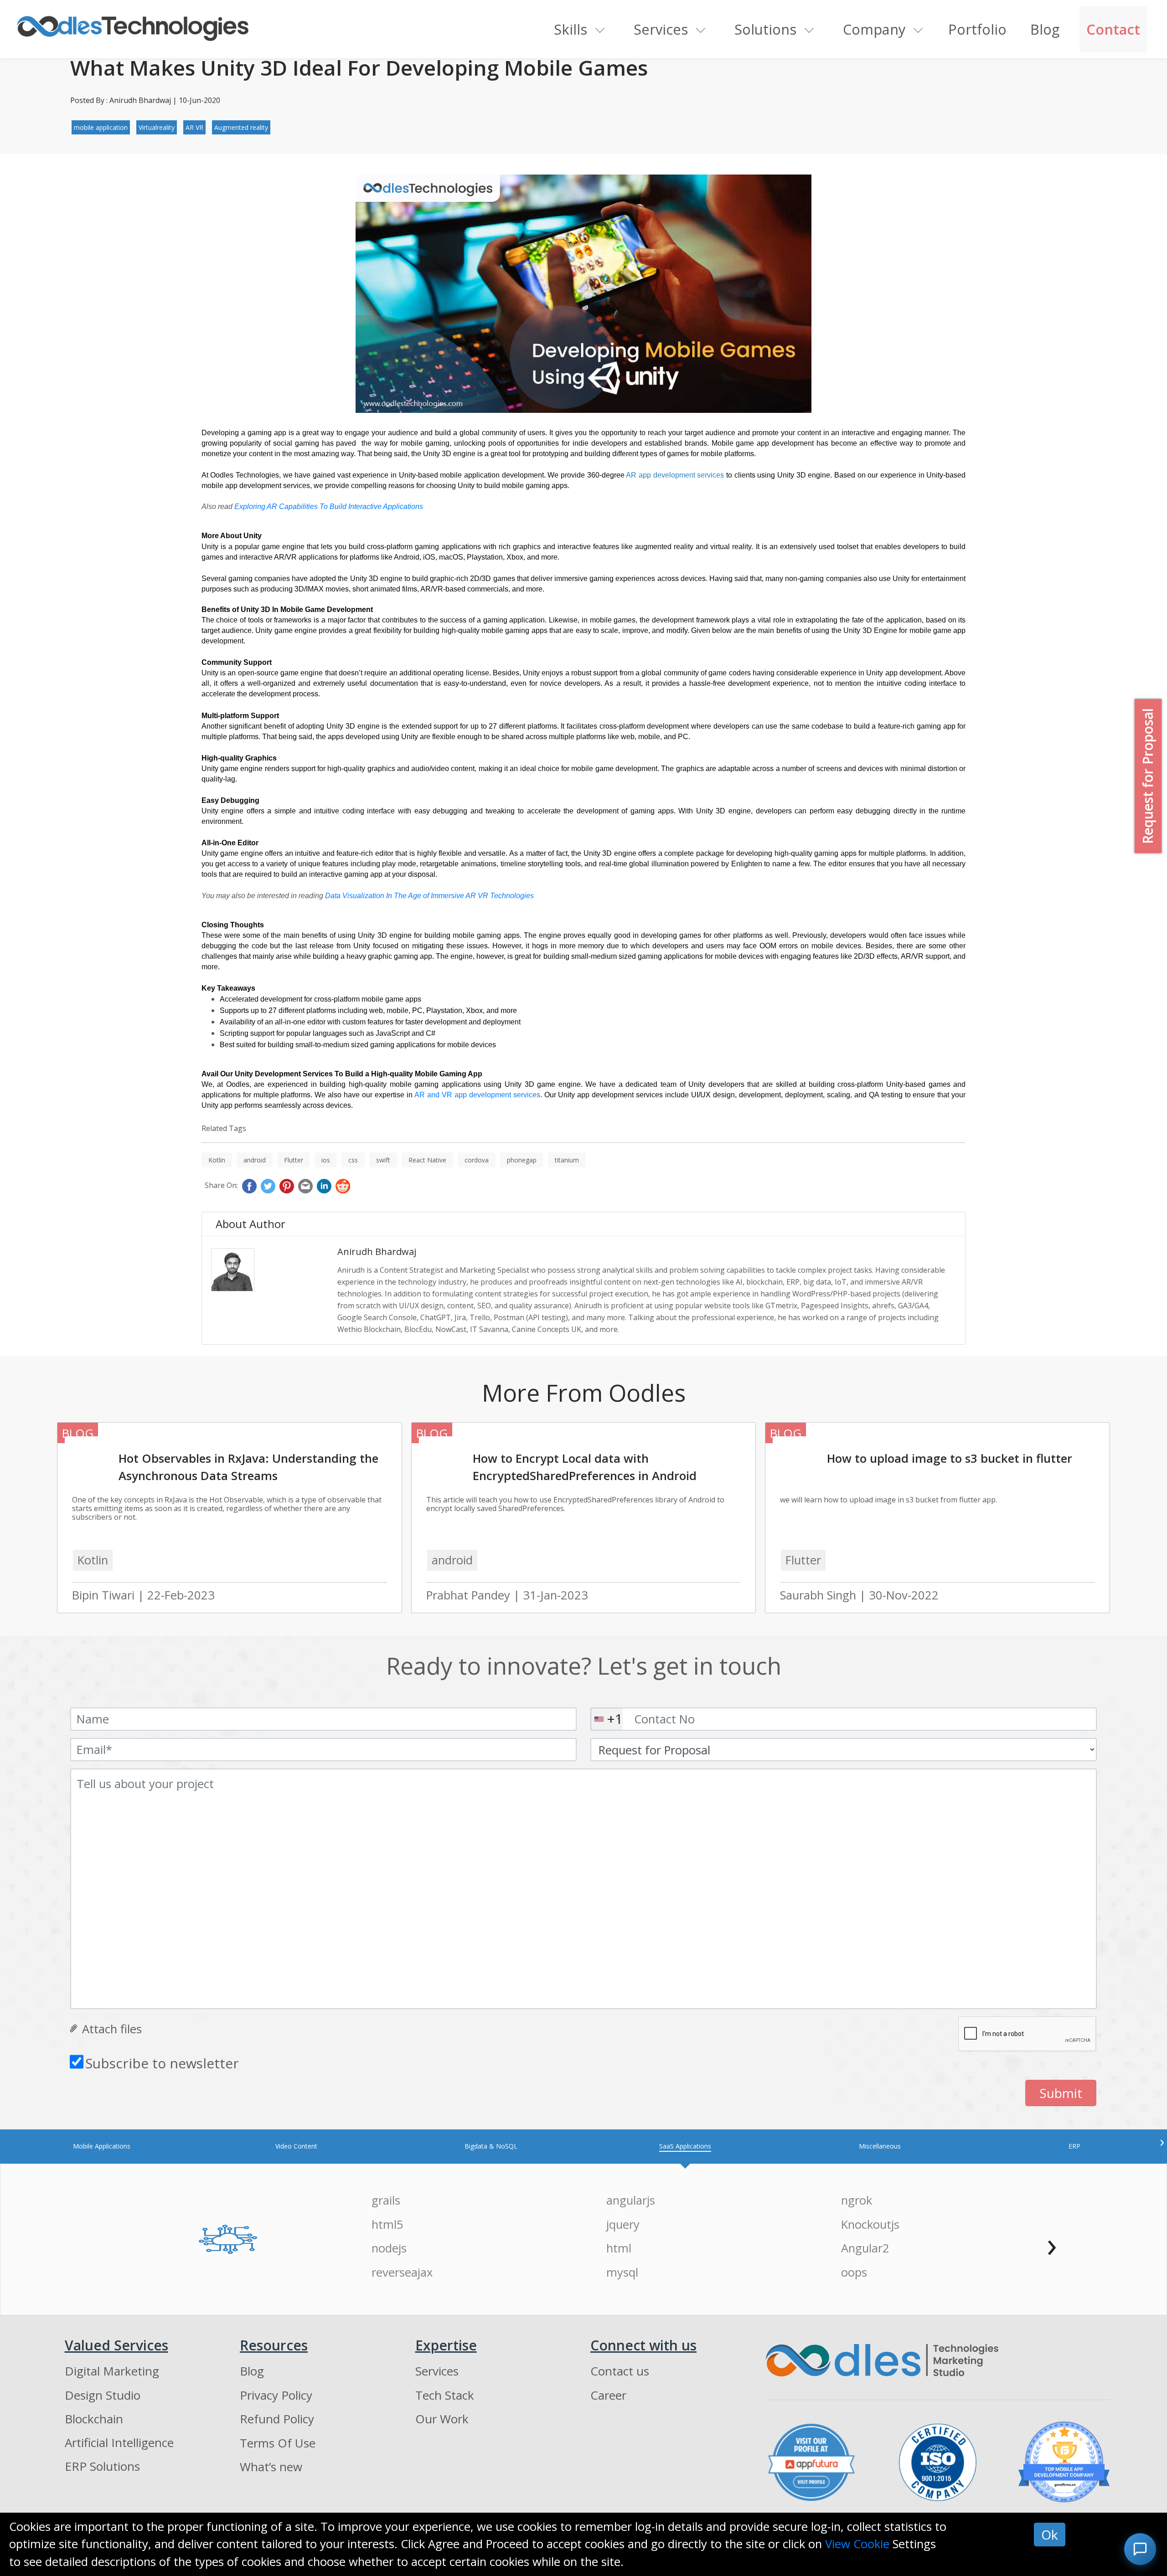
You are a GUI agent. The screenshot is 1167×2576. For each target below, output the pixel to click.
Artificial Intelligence (119, 2442)
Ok (1050, 2535)
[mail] (305, 1186)
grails (386, 2200)
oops (854, 2272)
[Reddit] (343, 1186)
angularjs (631, 2200)
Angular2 (865, 2248)
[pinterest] (287, 1186)
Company (874, 29)
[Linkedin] (324, 1186)
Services (661, 29)
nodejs (389, 2248)
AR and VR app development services (477, 1095)
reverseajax (402, 2272)
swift (383, 1160)
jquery (623, 2224)
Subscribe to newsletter (162, 2063)
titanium (567, 1160)
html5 (387, 2224)
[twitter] (268, 1186)
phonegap (522, 1160)
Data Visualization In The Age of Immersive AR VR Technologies (429, 896)
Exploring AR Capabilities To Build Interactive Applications (329, 506)
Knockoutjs (870, 2224)
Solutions (765, 29)
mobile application (101, 127)
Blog (1045, 29)
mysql (622, 2272)
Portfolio (977, 29)
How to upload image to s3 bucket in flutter (950, 1458)
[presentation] (1162, 2141)
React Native (427, 1160)
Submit (1061, 2093)
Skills (571, 29)
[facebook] (249, 1186)
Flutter (294, 1160)
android (255, 1160)
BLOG (78, 1433)
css (353, 1160)
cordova (477, 1160)
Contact (1113, 29)
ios (326, 1160)
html (619, 2248)
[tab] (102, 2146)
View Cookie (857, 2544)
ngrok (857, 2200)
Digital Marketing (112, 2371)
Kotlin (217, 1160)
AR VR (194, 127)
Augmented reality (241, 127)
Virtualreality (157, 127)
